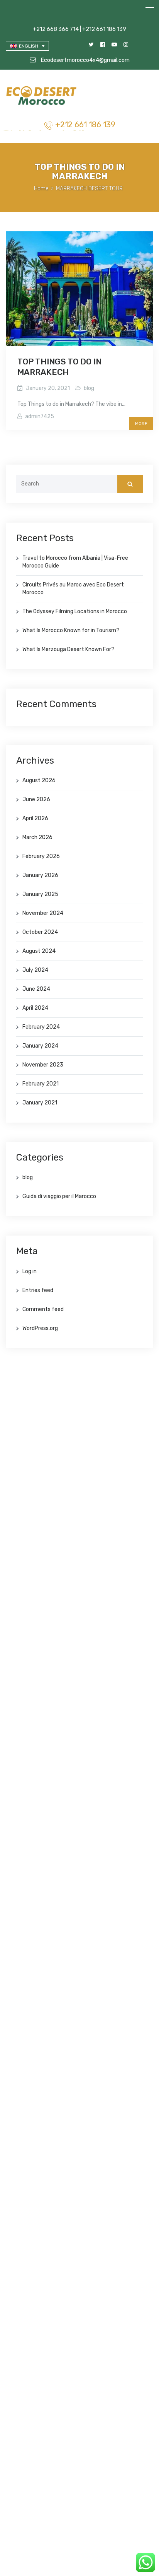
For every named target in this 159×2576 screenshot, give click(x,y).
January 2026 (40, 875)
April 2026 (35, 818)
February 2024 (41, 1027)
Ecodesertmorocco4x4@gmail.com (85, 60)
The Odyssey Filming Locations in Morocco (75, 611)
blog (89, 388)
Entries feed (38, 1290)
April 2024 (35, 1008)
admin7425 (40, 416)
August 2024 (39, 951)
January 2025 (40, 894)
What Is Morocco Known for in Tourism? (71, 630)
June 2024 (36, 989)
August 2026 (39, 780)
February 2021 (41, 1084)
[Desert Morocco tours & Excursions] (42, 97)
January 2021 (40, 1103)
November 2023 (43, 1065)
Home (41, 189)
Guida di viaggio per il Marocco (59, 1196)
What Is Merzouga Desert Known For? (68, 649)
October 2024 (40, 932)
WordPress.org (40, 1328)
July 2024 (35, 970)
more (141, 424)
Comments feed (43, 1309)
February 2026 (41, 856)
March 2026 (37, 837)
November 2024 (43, 913)
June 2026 (36, 799)
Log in (30, 1271)
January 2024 (40, 1046)
